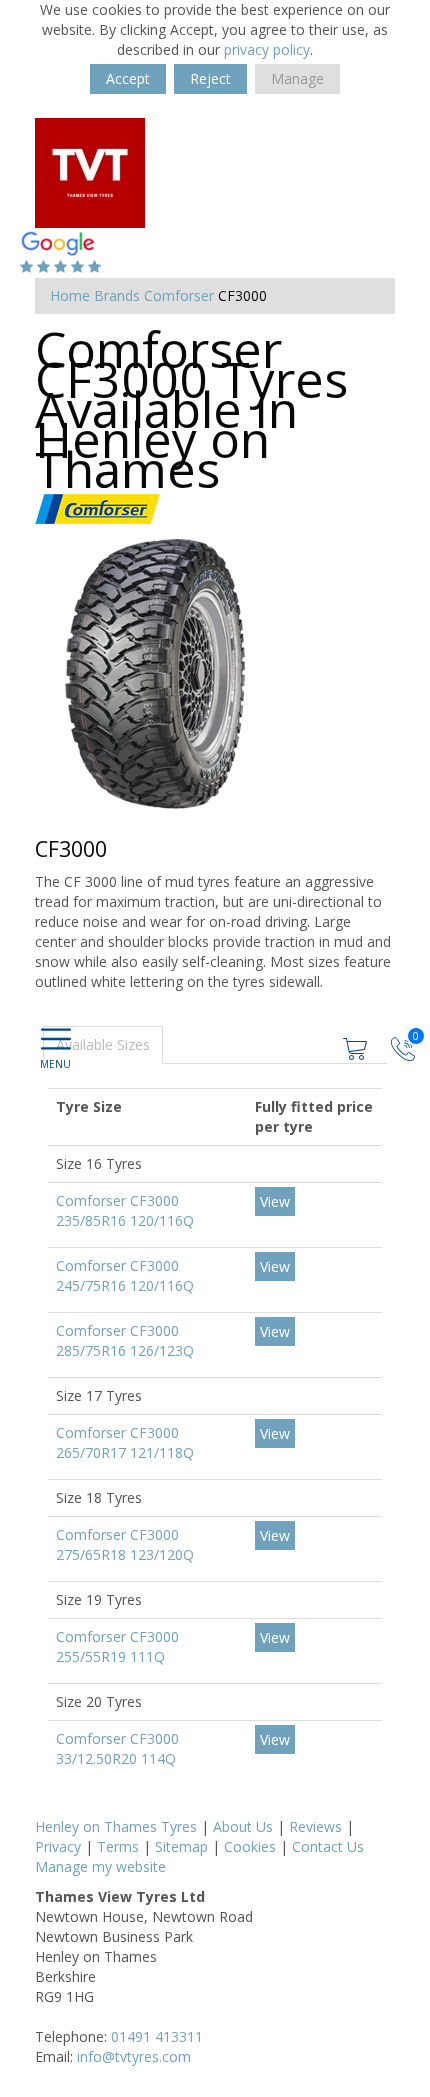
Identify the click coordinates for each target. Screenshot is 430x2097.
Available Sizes (103, 1044)
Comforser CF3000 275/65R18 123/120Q (125, 1544)
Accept (128, 78)
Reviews (315, 1826)
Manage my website (100, 1866)
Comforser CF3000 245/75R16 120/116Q (125, 1275)
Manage (297, 78)
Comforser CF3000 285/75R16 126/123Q (125, 1340)
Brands (117, 295)
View (275, 1201)
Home (70, 295)
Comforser (179, 295)
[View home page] (90, 171)
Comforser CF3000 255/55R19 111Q (117, 1646)
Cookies (250, 1846)
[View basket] (357, 1046)
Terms (118, 1846)
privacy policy (267, 49)
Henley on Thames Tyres (116, 1826)
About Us (243, 1826)
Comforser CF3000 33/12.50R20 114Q (117, 1748)
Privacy (58, 1846)
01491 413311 (157, 2036)
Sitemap (181, 1846)
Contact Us (328, 1846)
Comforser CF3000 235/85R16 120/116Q (125, 1210)
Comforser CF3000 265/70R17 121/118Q (125, 1442)
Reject (210, 78)
